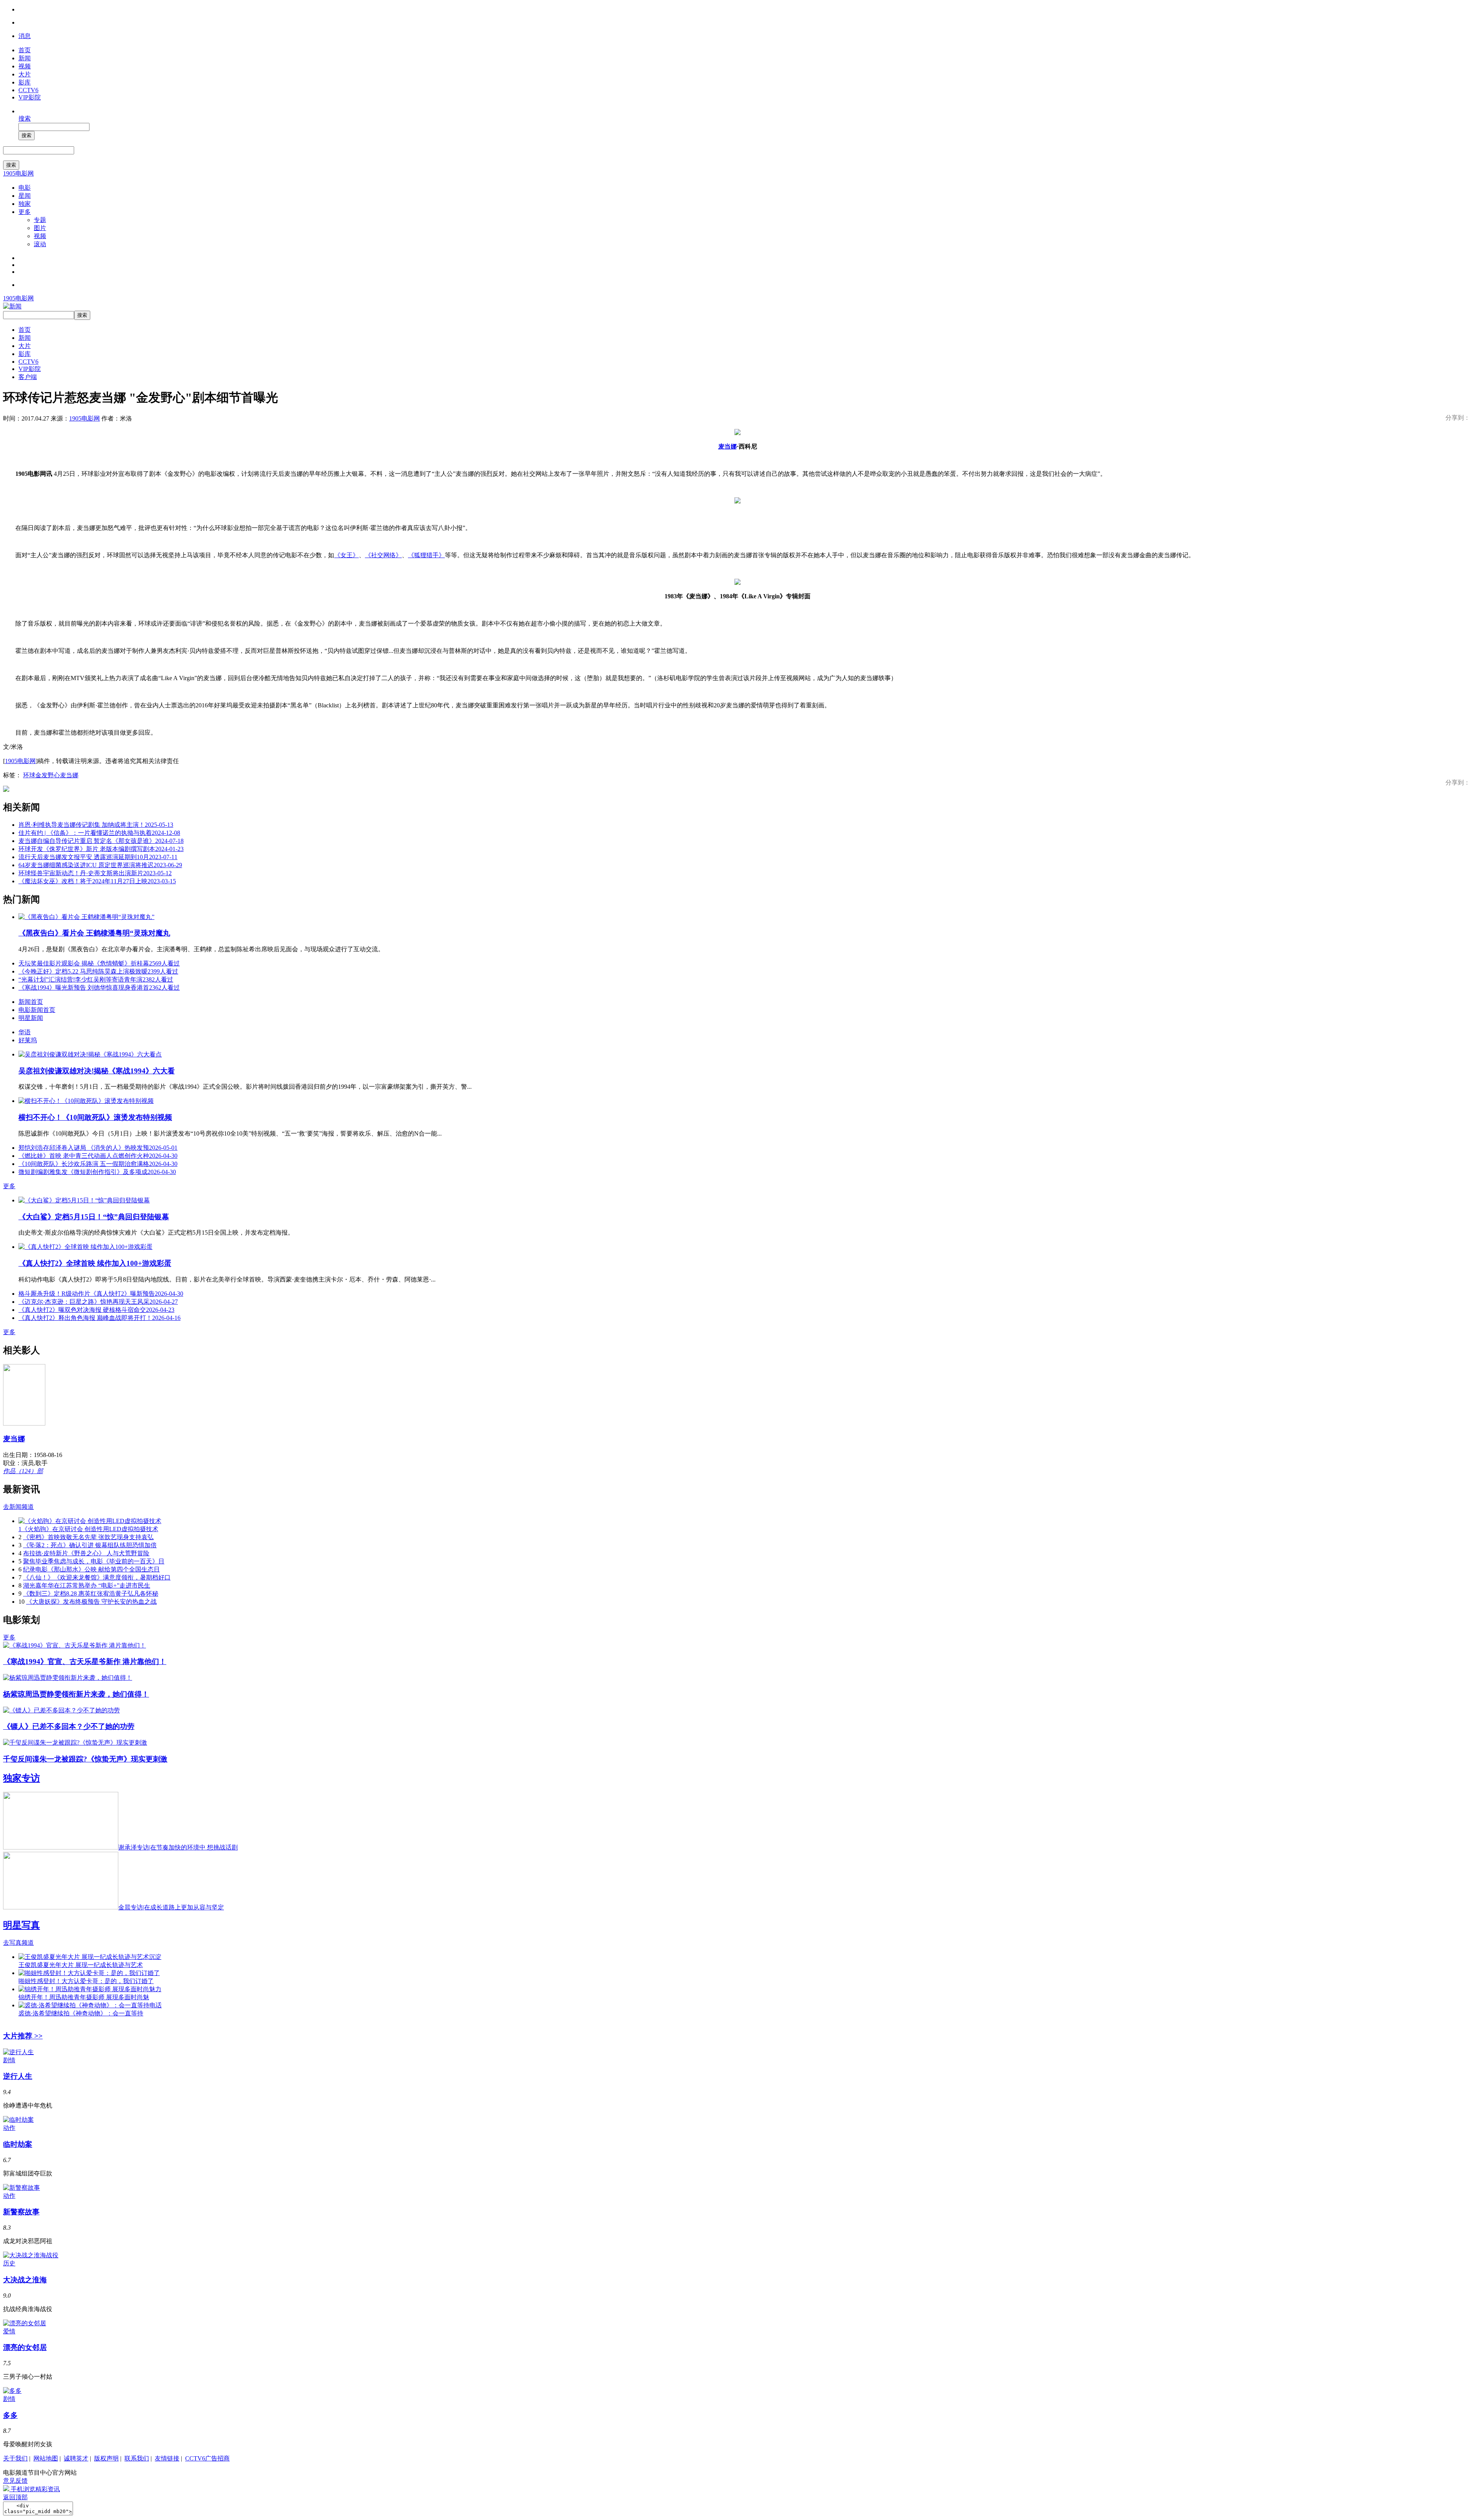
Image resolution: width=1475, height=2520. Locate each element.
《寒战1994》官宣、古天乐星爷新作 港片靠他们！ (85, 1662)
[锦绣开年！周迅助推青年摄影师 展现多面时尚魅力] (90, 1989)
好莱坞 (28, 1040)
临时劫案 (18, 2144)
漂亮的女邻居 (25, 2347)
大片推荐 (23, 2036)
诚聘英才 (76, 2458)
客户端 (28, 377)
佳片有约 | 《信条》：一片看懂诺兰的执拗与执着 (99, 833)
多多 (10, 2415)
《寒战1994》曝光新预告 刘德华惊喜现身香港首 (99, 988)
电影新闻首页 (37, 1010)
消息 (25, 36)
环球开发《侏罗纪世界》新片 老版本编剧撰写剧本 (101, 849)
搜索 (25, 118)
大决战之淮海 (25, 2280)
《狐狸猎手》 (426, 555)
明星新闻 (31, 1018)
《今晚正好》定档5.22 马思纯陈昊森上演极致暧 (98, 971)
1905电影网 (18, 173)
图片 (40, 228)
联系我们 (137, 2458)
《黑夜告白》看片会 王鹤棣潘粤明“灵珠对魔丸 (94, 933)
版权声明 (106, 2458)
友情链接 (167, 2458)
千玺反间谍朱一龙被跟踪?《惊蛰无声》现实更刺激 (85, 1759)
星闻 (25, 196)
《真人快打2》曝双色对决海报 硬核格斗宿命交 (96, 1310)
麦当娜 (728, 446)
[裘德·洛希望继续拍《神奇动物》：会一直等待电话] (90, 2005)
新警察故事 (21, 2212)
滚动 (40, 244)
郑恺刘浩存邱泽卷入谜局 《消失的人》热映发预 (98, 1148)
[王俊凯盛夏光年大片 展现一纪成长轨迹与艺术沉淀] (90, 1957)
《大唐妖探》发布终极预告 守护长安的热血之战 (91, 1602)
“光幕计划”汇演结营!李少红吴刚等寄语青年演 (96, 979)
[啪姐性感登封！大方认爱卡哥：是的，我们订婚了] (89, 1973)
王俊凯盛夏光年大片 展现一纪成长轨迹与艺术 (81, 1965)
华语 (25, 1032)
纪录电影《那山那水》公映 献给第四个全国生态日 (91, 1569)
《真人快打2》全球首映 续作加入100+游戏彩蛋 (95, 1263)
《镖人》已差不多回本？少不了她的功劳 (69, 1726)
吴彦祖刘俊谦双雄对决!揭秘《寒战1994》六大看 (97, 1071)
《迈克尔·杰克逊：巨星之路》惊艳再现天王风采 (98, 1302)
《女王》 (346, 555)
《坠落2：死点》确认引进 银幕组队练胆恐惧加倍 (90, 1545)
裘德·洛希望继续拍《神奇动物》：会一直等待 (81, 2013)
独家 (25, 204)
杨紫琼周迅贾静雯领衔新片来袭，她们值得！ (76, 1694)
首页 (25, 50)
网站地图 (46, 2458)
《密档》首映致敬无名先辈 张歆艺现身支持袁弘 (88, 1537)
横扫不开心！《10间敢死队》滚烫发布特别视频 (95, 1117)
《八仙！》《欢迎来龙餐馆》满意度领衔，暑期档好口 (97, 1577)
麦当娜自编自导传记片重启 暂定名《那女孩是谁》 (101, 841)
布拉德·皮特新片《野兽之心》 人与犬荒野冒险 (86, 1553)
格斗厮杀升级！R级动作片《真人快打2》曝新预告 (101, 1294)
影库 (25, 82)
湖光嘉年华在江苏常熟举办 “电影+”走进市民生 (87, 1585)
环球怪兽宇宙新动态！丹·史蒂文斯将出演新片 (95, 873)
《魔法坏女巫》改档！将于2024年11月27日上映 (97, 881)
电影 (25, 188)
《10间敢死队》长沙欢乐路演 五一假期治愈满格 (98, 1164)
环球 (29, 775)
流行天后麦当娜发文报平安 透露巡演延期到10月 (98, 857)
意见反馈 (15, 2481)
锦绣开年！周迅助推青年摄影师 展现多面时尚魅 (84, 1997)
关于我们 (15, 2458)
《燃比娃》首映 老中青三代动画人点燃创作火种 (98, 1156)
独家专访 (22, 1778)
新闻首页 (31, 1002)
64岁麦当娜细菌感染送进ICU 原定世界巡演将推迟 (100, 865)
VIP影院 (30, 97)
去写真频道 (18, 1943)
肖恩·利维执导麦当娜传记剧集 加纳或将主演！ (96, 825)
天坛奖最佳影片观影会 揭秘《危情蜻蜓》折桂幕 (99, 963)
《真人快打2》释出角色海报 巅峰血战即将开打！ (99, 1318)
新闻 (25, 58)
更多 (25, 212)
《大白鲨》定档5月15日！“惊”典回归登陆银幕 (94, 1217)
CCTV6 (28, 90)
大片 (25, 74)
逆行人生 (18, 2076)
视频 (25, 66)
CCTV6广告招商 (207, 2458)
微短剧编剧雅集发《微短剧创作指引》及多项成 (97, 1172)
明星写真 (22, 1925)
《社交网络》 (383, 555)
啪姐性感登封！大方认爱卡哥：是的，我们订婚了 (86, 1981)
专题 (40, 220)
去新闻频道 (18, 1507)
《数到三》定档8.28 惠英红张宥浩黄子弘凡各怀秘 (91, 1594)
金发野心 (48, 775)
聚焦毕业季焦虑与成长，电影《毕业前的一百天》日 (94, 1561)
